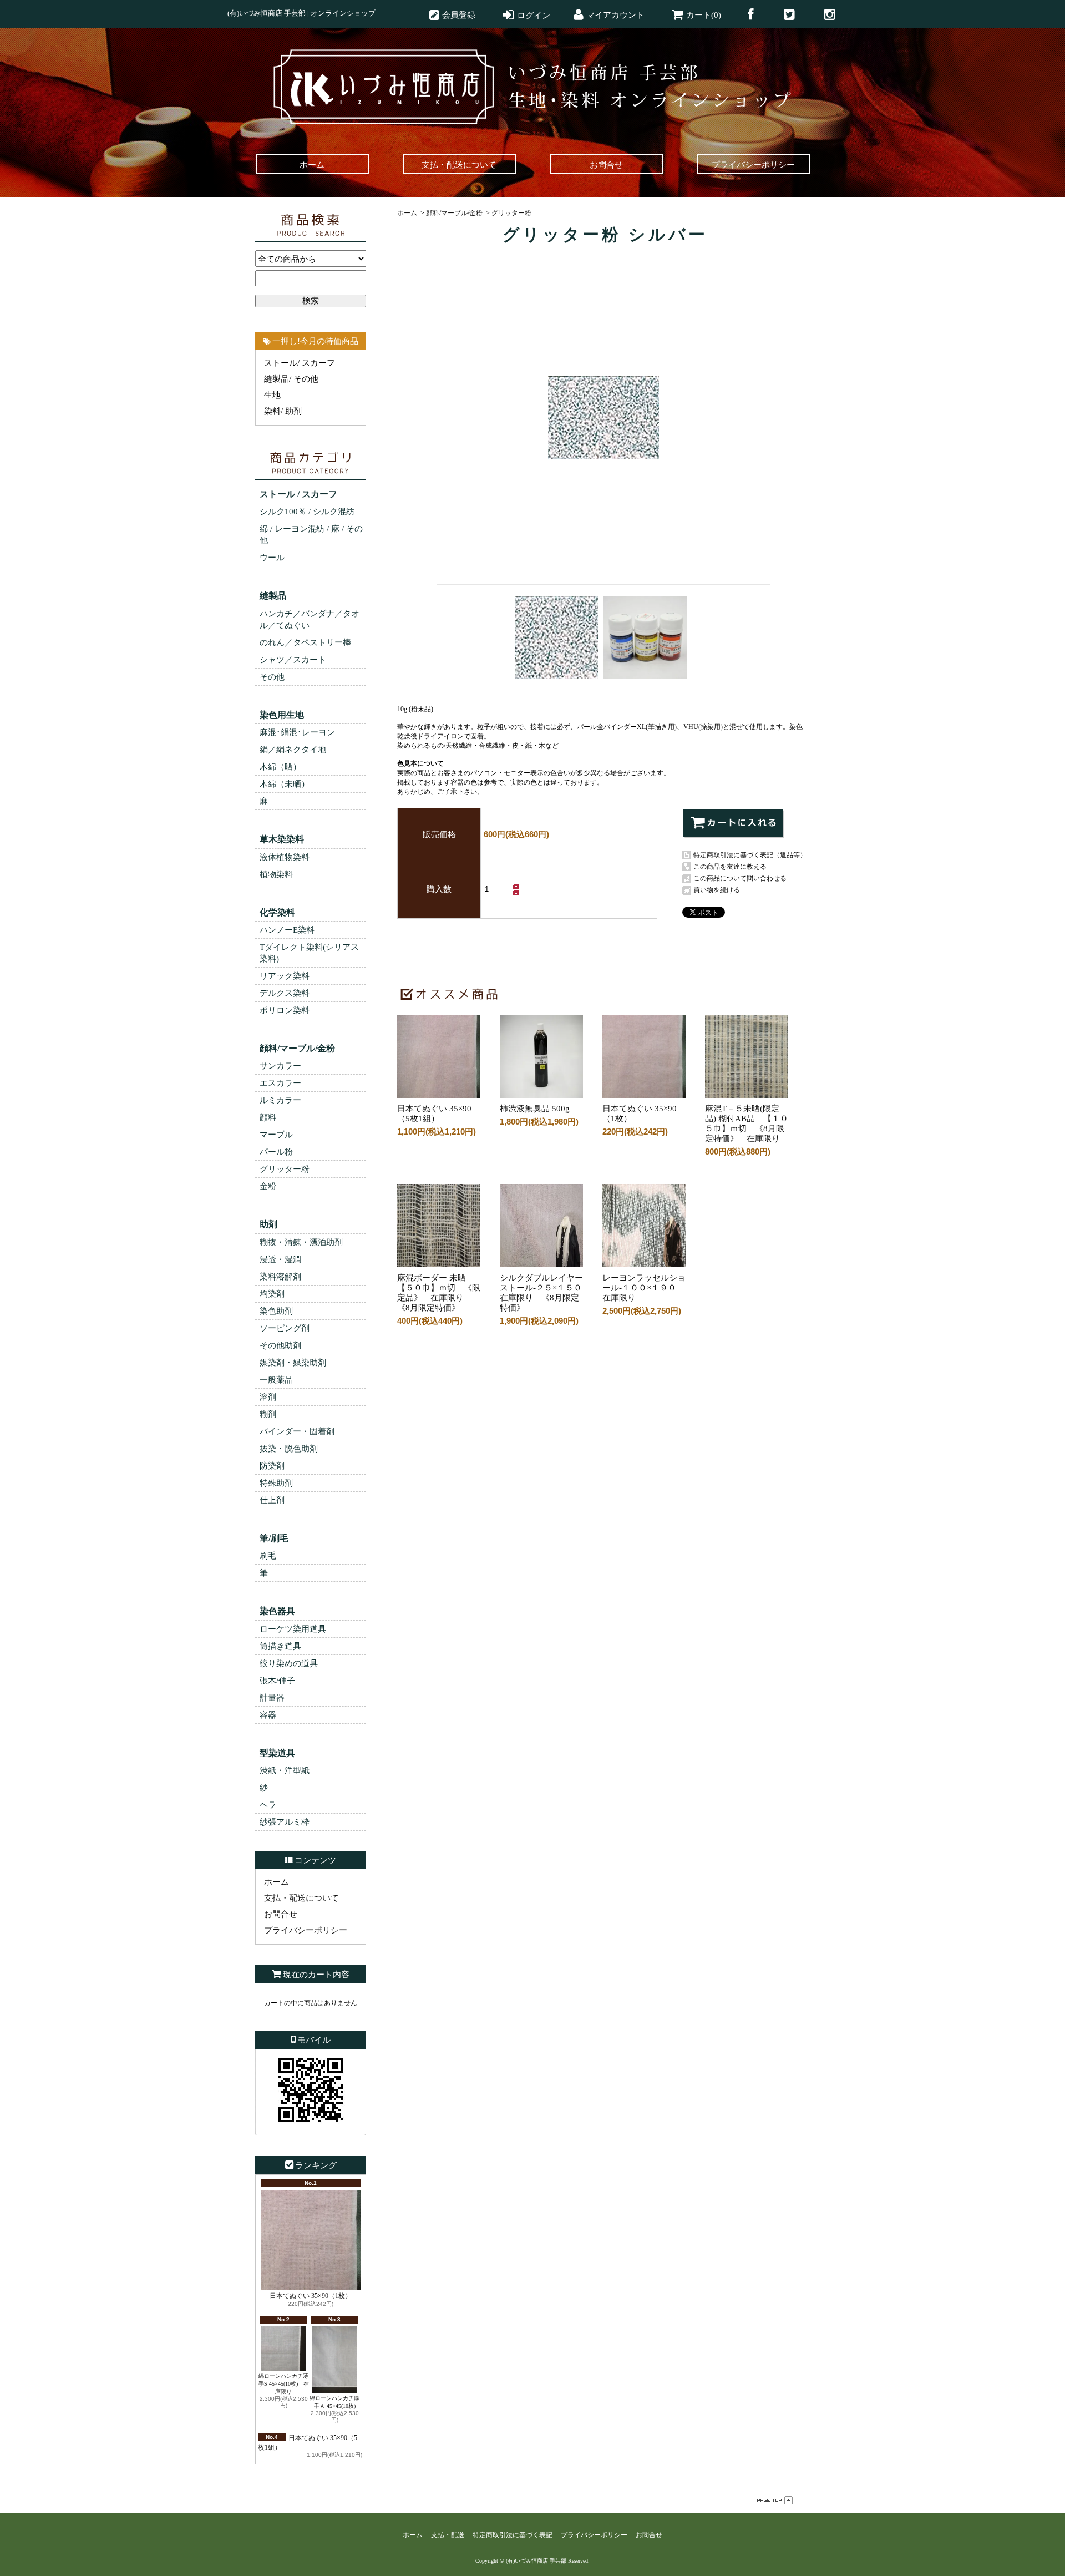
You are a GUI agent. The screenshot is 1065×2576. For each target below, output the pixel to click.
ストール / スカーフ (298, 494)
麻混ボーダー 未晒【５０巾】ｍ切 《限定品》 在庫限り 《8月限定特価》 (439, 1293)
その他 (272, 677)
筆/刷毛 (274, 1538)
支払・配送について (301, 1898)
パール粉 (276, 1152)
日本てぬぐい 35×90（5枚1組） (434, 1114)
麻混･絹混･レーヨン (297, 732)
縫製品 (273, 596)
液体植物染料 (285, 857)
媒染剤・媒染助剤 (293, 1363)
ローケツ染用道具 (293, 1629)
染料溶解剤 (280, 1277)
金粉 (268, 1186)
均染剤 (272, 1294)
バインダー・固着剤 (297, 1431)
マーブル (276, 1135)
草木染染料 (282, 839)
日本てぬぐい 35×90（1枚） (311, 2296)
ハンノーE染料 (287, 930)
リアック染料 (285, 976)
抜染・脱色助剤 (289, 1449)
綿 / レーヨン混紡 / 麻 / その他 (311, 535)
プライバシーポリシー (306, 1930)
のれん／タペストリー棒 (305, 642)
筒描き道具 (280, 1646)
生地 (272, 395)
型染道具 (277, 1753)
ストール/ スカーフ (300, 363)
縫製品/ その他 (291, 379)
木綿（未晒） (285, 784)
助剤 (268, 1224)
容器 (268, 1715)
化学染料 (277, 912)
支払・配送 (448, 2535)
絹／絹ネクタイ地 (293, 750)
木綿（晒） (280, 767)
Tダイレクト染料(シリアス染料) (309, 953)
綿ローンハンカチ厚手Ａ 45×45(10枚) (334, 2402)
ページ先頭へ (775, 2500)
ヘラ (268, 1805)
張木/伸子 (277, 1681)
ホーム (277, 1882)
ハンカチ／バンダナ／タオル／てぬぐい (310, 619)
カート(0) (704, 15)
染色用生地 (282, 715)
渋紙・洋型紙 (285, 1770)
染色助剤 (276, 1311)
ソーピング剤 (285, 1328)
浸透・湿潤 (280, 1259)
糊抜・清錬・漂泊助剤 (301, 1242)
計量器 (272, 1698)
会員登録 (459, 15)
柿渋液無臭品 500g (539, 1109)
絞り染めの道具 (289, 1663)
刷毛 (268, 1556)
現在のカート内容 (316, 1975)
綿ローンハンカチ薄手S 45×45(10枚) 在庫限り (284, 2384)
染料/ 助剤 (283, 411)
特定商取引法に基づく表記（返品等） (750, 855)
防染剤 (272, 1466)
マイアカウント (615, 15)
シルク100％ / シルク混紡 (307, 512)
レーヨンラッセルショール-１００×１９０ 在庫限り (644, 1288)
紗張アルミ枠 (285, 1822)
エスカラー (280, 1083)
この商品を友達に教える (730, 867)
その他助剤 (280, 1345)
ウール (272, 558)
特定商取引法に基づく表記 (513, 2535)
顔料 (268, 1117)
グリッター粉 (285, 1169)
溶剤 (268, 1397)
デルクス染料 (285, 993)
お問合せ (281, 1914)
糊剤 (268, 1414)
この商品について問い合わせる (740, 878)
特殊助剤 (276, 1483)
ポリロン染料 (285, 1010)
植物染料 (276, 874)
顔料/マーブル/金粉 (297, 1048)
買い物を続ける (717, 890)
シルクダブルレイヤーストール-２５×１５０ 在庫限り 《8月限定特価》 (545, 1293)
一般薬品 (276, 1380)
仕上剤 (272, 1500)
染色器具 (277, 1611)
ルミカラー (280, 1100)
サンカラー (280, 1066)
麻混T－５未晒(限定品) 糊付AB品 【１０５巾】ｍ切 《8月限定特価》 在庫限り (747, 1123)
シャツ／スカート (293, 660)
